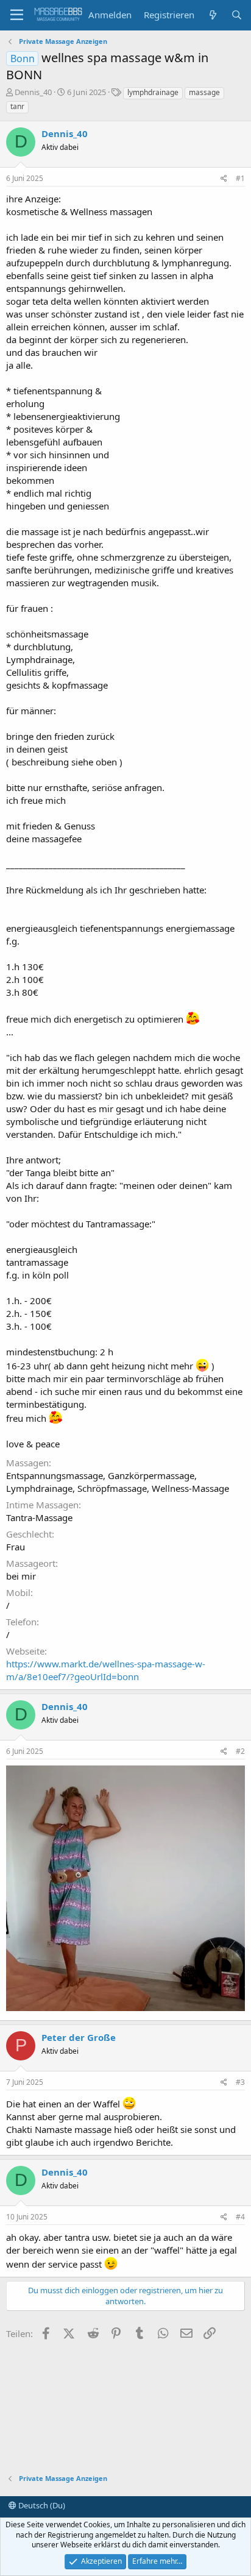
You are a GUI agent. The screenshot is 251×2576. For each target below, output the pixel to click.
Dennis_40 (33, 92)
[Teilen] (224, 179)
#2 (240, 1751)
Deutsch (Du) (41, 2505)
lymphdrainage (153, 92)
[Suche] (237, 15)
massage (204, 92)
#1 (240, 178)
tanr (17, 106)
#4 (240, 2217)
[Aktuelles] (212, 15)
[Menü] (17, 15)
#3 (240, 2082)
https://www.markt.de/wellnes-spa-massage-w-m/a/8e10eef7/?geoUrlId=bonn (106, 1670)
